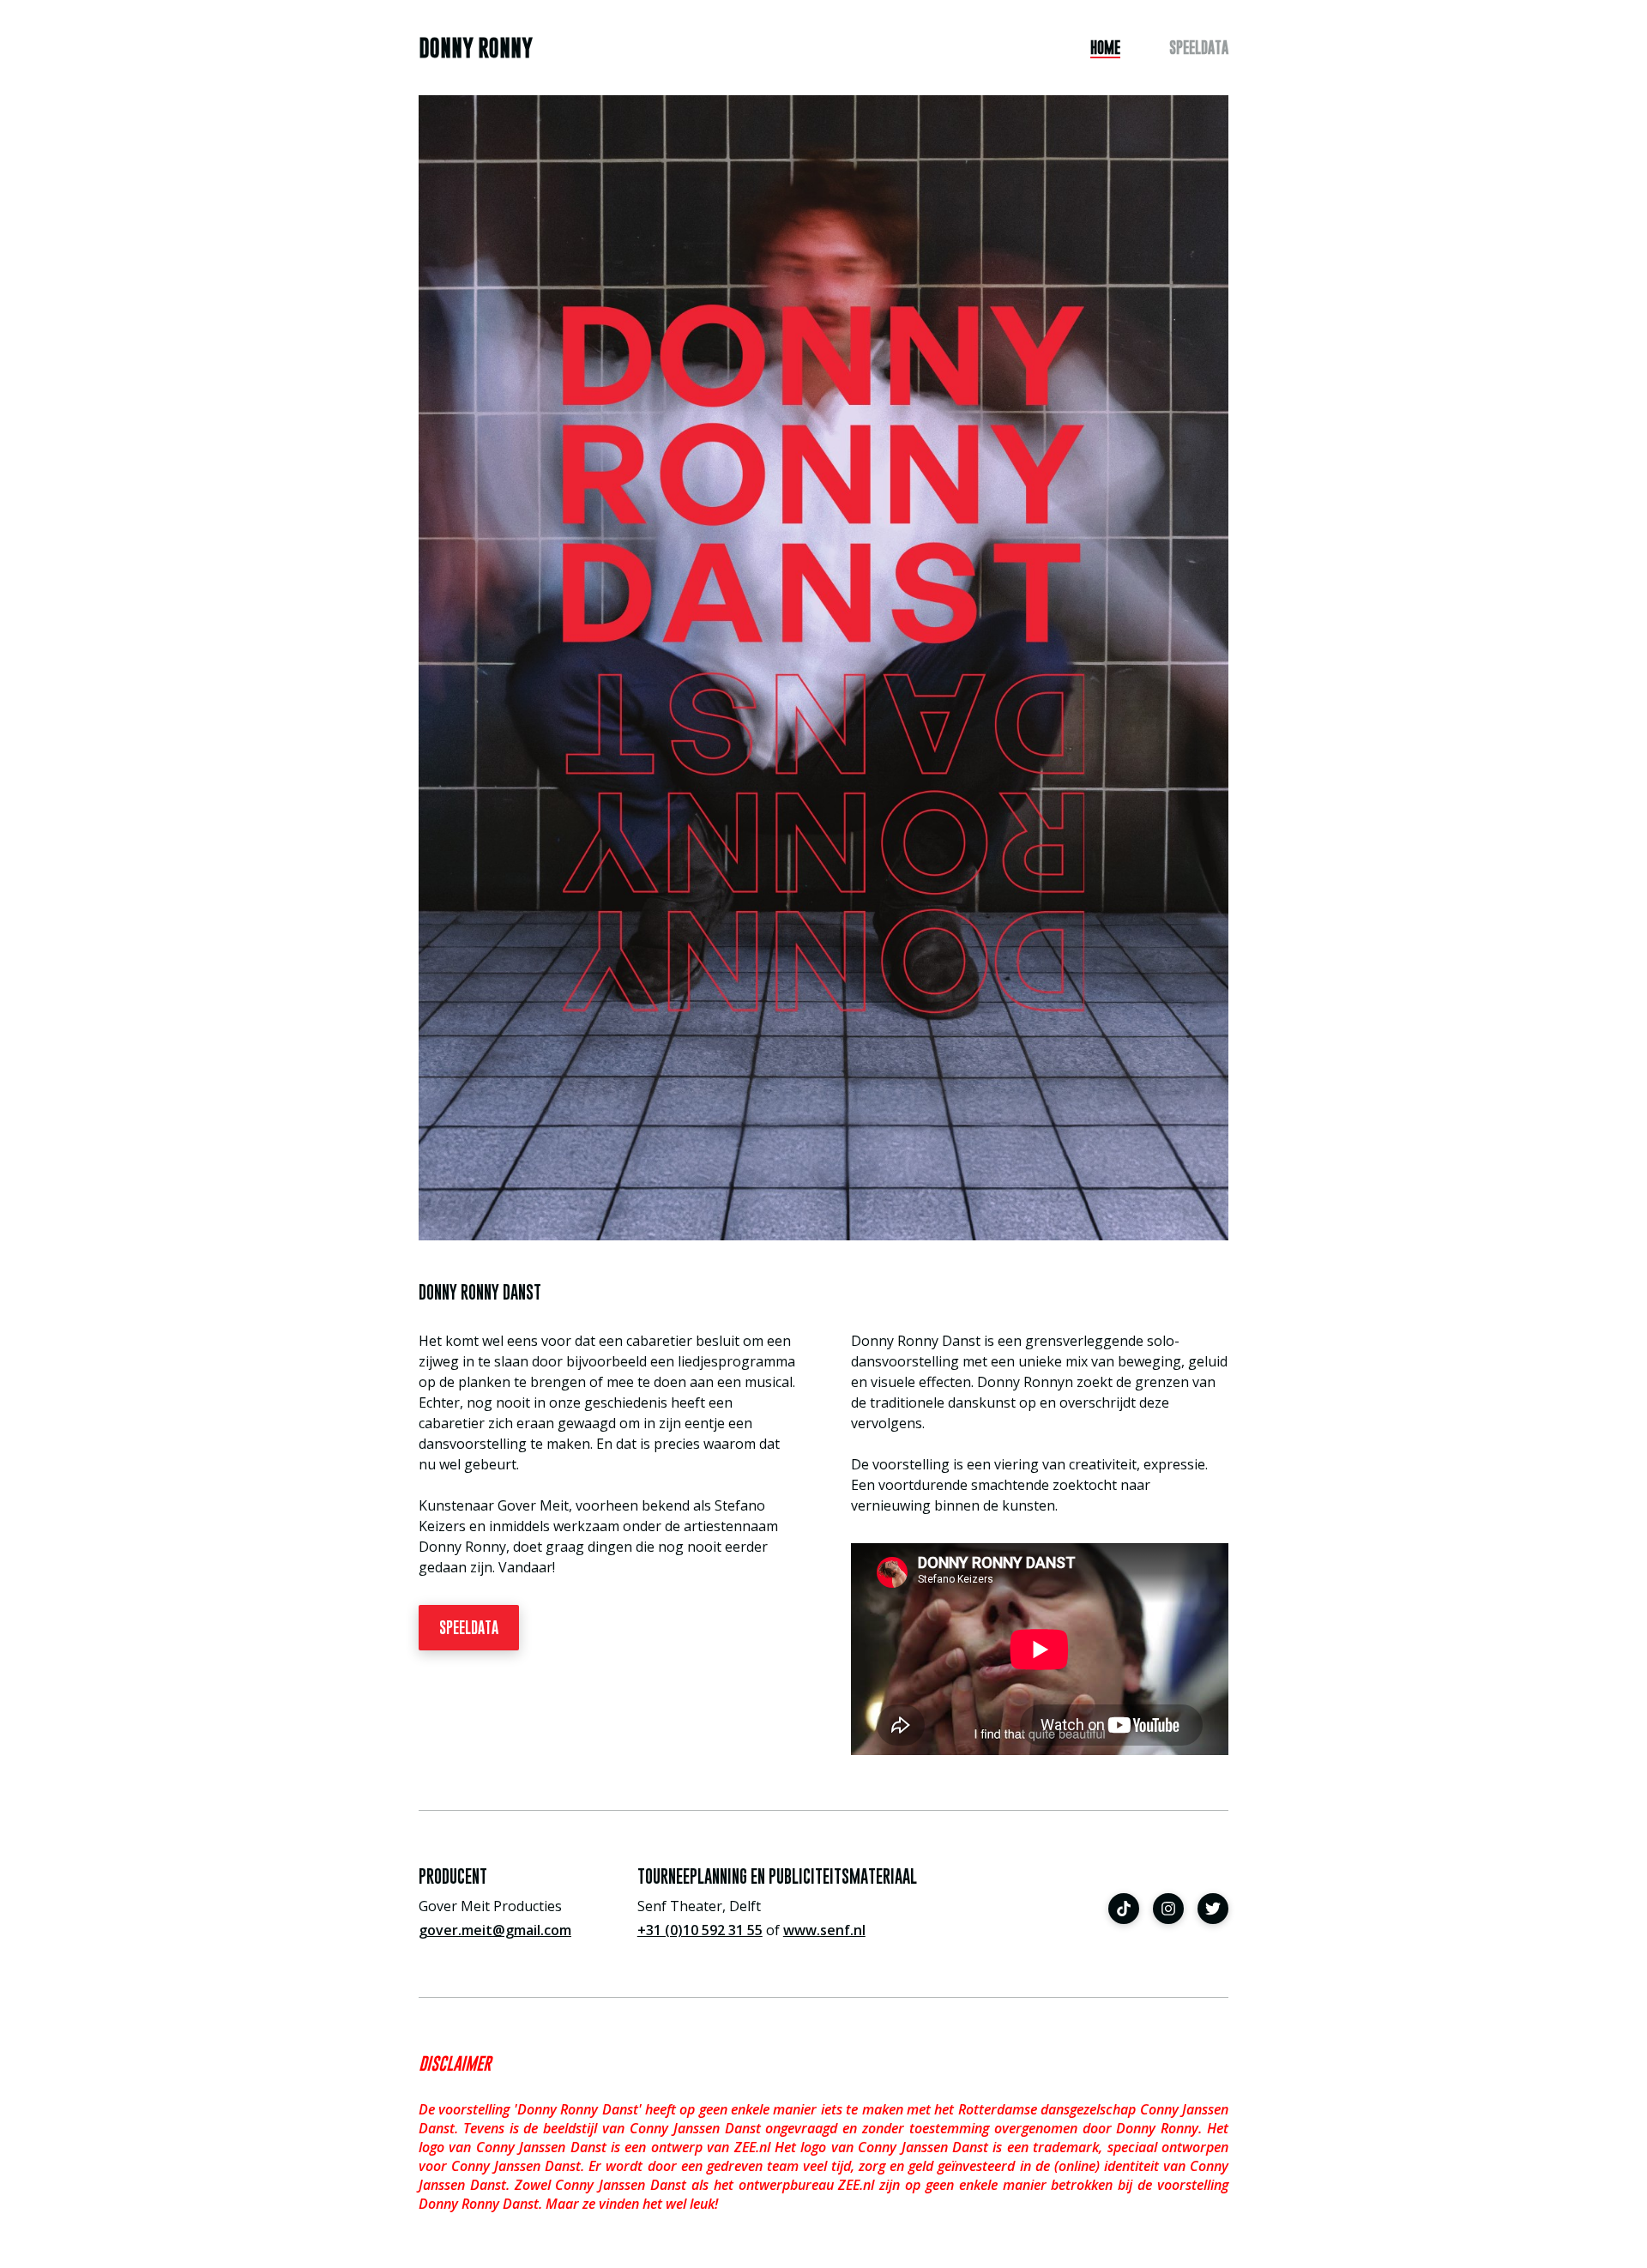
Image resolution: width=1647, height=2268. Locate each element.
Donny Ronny (476, 48)
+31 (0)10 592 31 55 (700, 1930)
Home (1105, 48)
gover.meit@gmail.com (495, 1930)
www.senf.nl (824, 1930)
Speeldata (1199, 48)
